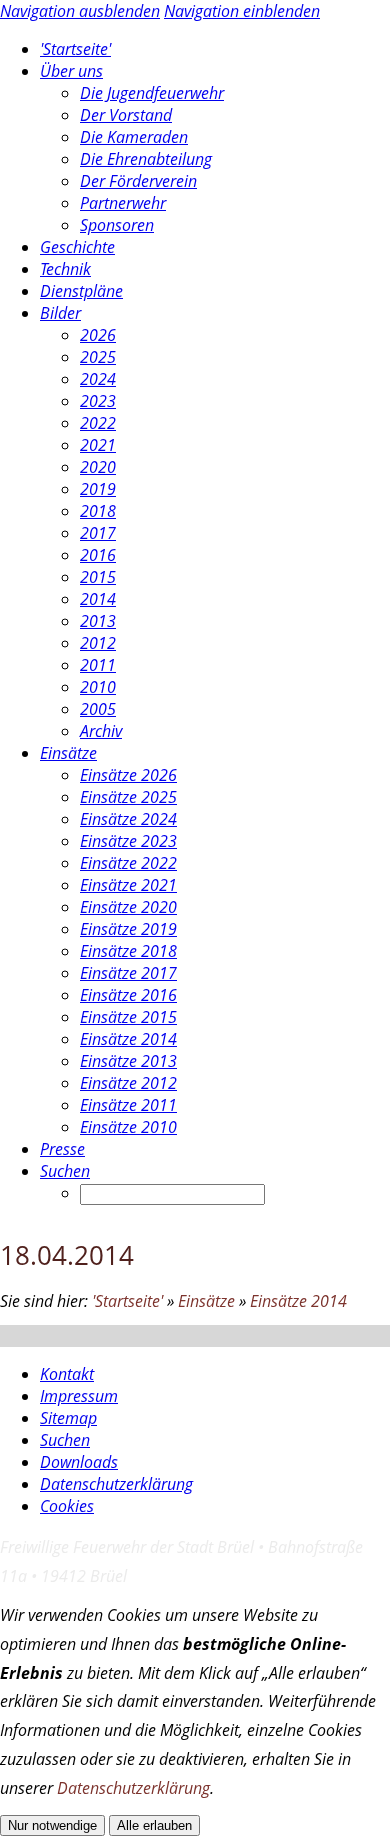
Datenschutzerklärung (116, 1484)
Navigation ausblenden (80, 11)
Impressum (79, 1396)
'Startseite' (127, 1301)
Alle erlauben (154, 1825)
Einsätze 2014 (298, 1301)
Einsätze (206, 1301)
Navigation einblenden (242, 11)
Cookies (67, 1506)
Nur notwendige (52, 1825)
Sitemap (68, 1418)
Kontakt (67, 1374)
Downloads (79, 1462)
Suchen (65, 1440)
